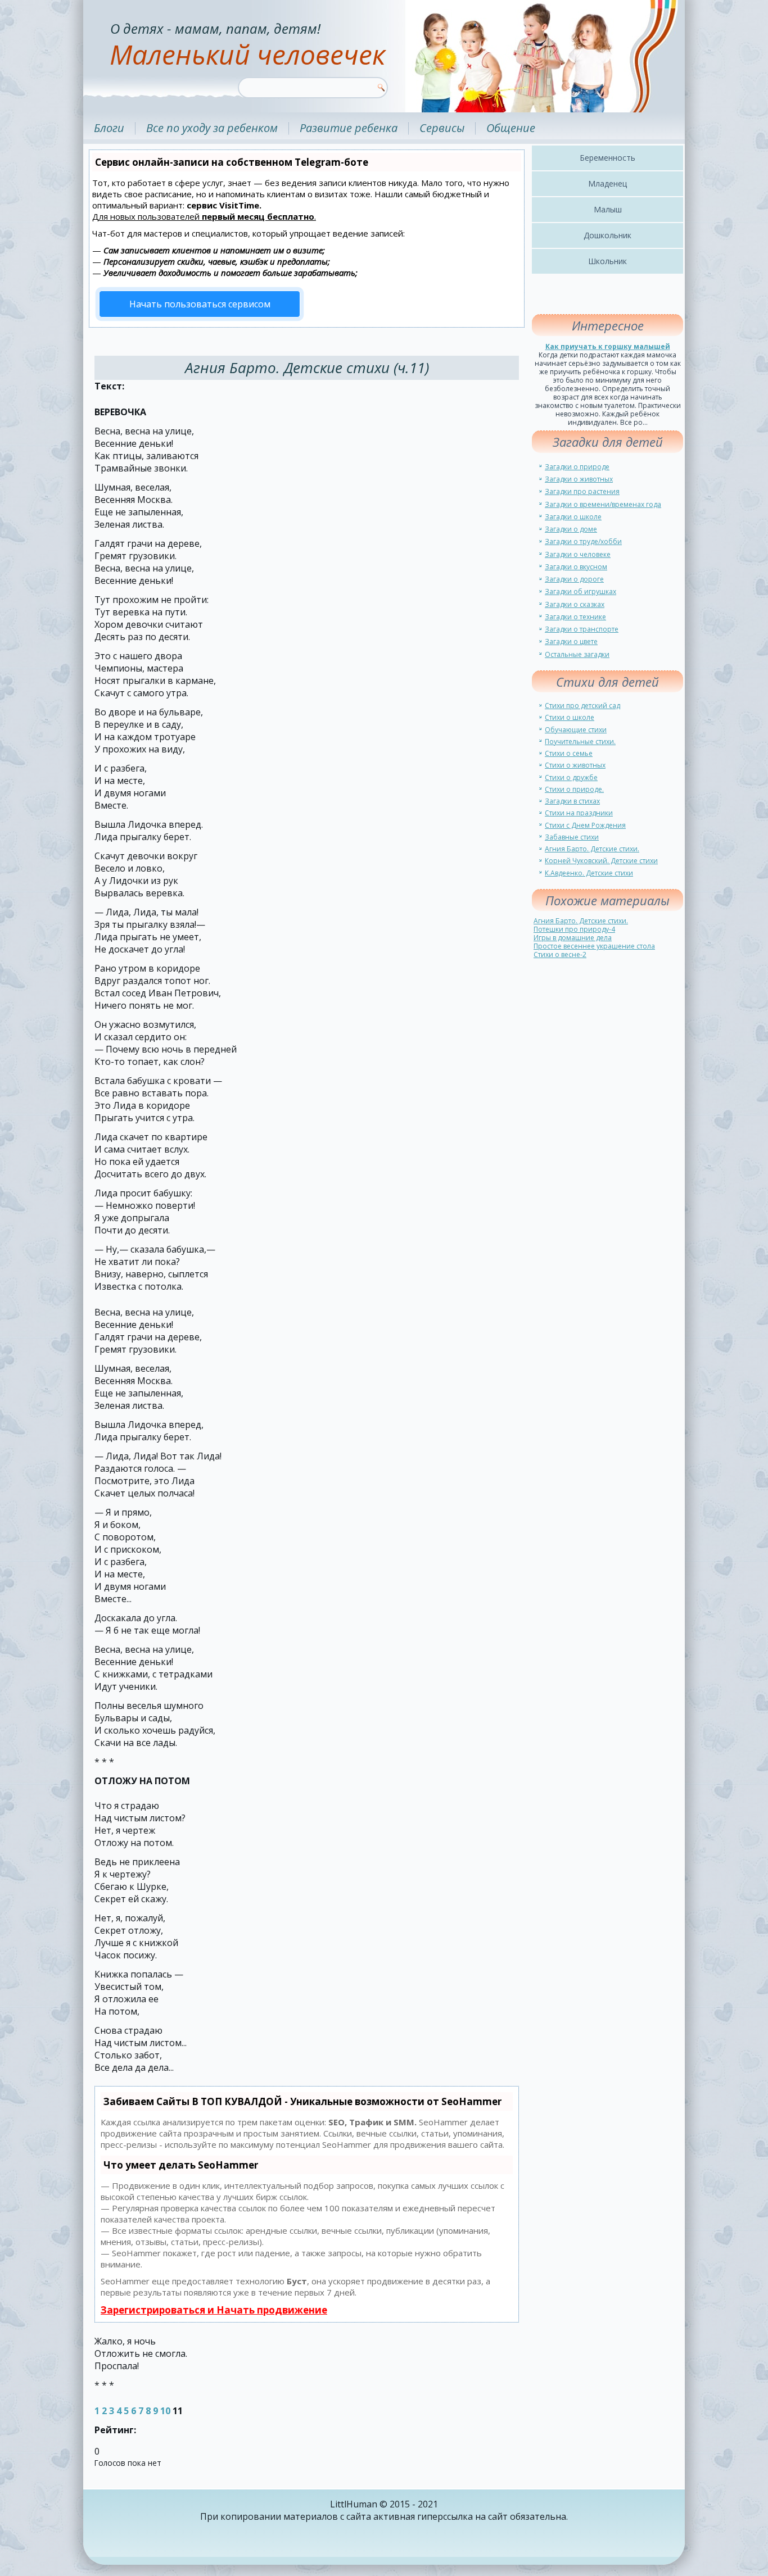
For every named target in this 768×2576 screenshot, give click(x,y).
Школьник (607, 261)
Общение (511, 128)
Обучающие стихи (576, 730)
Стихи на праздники (579, 813)
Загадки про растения (582, 491)
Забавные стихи (572, 837)
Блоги (109, 128)
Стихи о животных (575, 765)
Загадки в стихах (572, 801)
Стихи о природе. (574, 789)
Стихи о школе (570, 717)
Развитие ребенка (349, 128)
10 (165, 2411)
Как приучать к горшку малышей (608, 346)
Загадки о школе (573, 517)
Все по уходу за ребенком (212, 128)
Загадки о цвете (571, 641)
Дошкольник (607, 235)
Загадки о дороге (574, 579)
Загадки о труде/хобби (583, 541)
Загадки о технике (575, 617)
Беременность (607, 158)
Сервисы (442, 128)
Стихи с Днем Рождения (585, 825)
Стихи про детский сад (582, 706)
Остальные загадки (577, 654)
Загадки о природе (577, 467)
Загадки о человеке (578, 554)
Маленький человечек (247, 54)
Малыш (608, 209)
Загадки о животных (579, 479)
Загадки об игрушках (580, 591)
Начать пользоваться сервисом (200, 304)
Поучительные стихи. (580, 741)
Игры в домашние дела (573, 938)
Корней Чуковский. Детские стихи (601, 861)
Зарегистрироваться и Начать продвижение (214, 2310)
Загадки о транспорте (582, 629)
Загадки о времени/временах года (603, 504)
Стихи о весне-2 (560, 954)
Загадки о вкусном (576, 567)
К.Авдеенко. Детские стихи (589, 873)
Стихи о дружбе (571, 777)
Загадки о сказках (575, 604)
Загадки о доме (571, 529)
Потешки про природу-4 (574, 929)
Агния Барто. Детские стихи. (592, 849)
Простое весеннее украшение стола (594, 946)
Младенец (607, 183)
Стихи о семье (569, 753)
